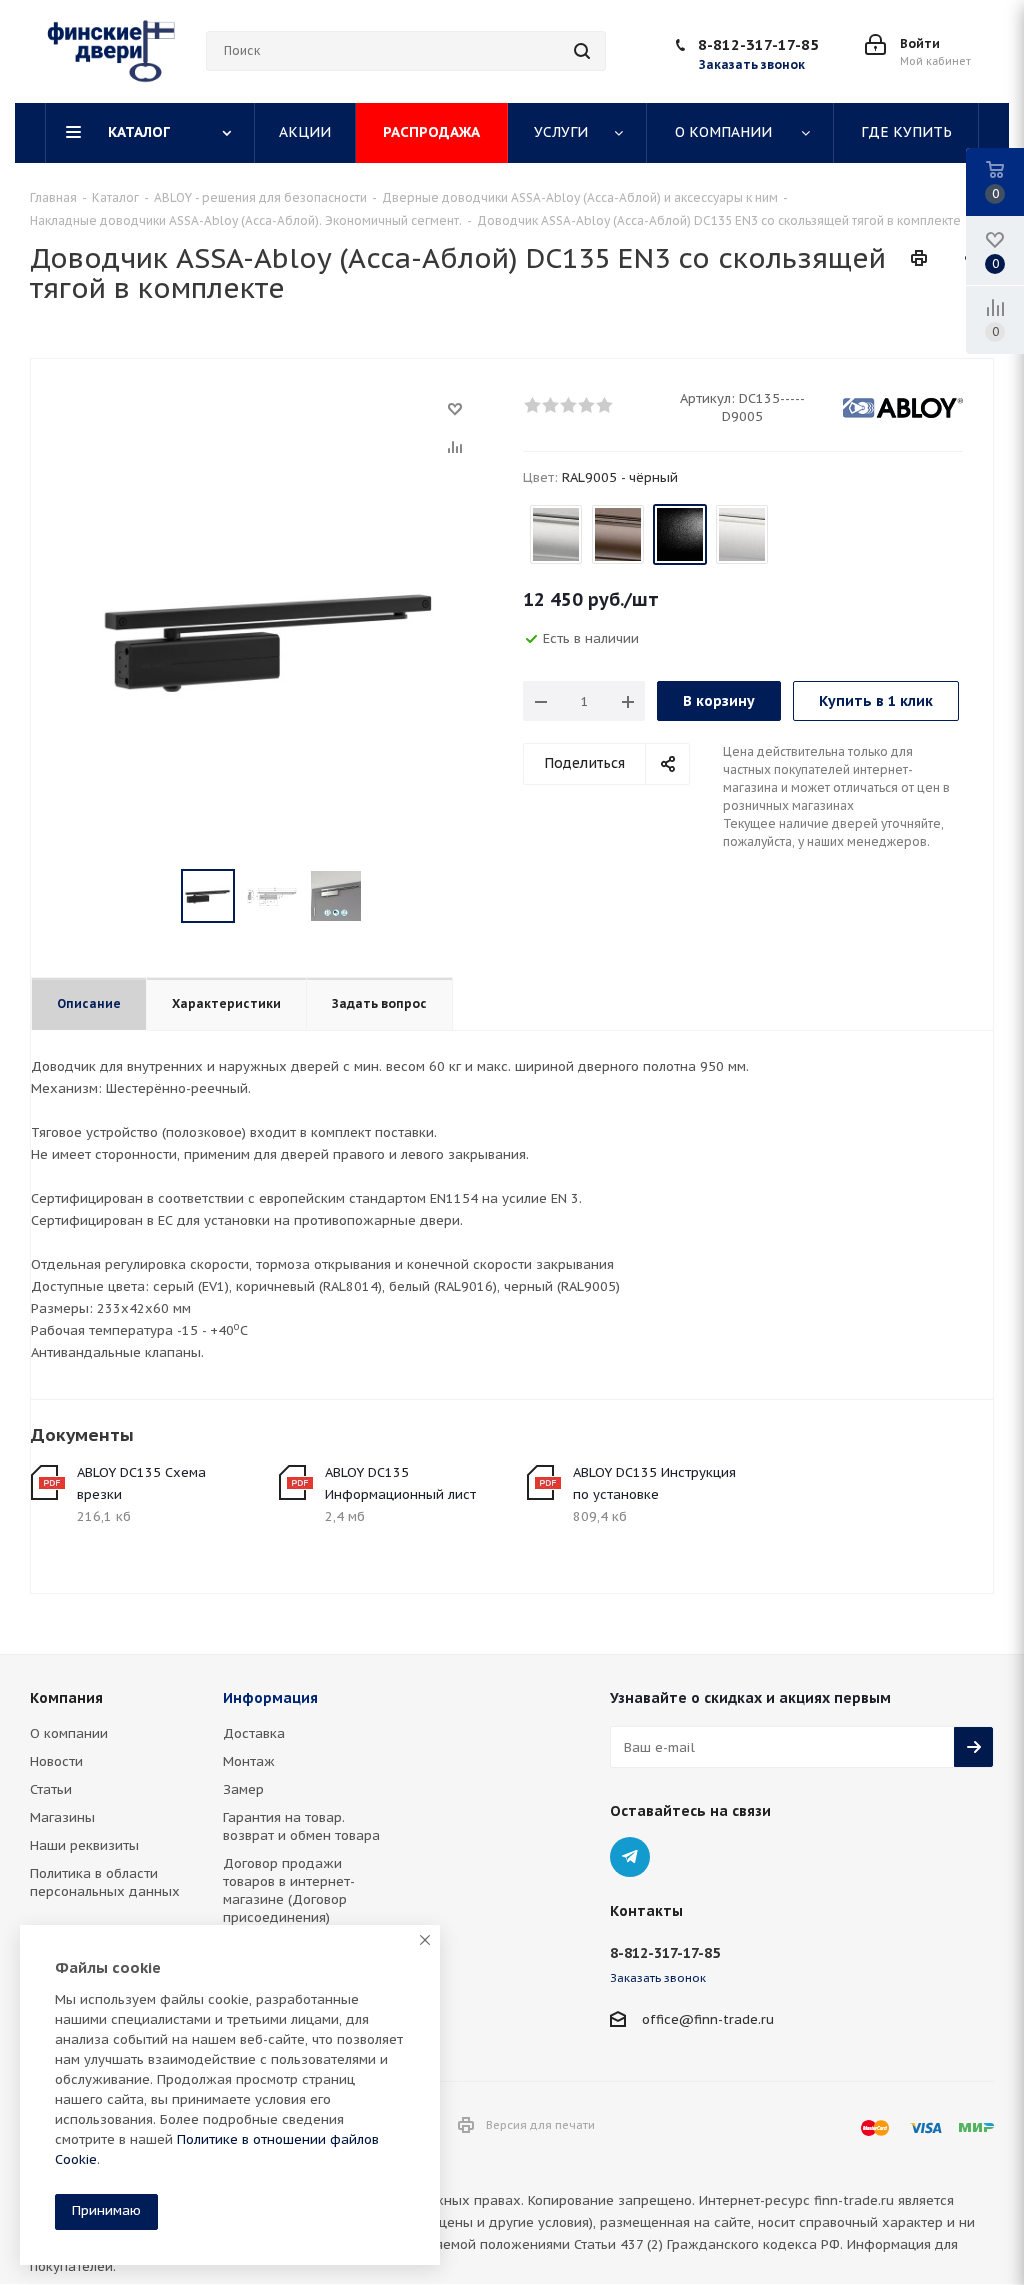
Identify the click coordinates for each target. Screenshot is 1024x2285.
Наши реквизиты (84, 1845)
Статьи (51, 1789)
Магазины (62, 1817)
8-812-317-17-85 (758, 44)
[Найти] (582, 51)
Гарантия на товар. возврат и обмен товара (301, 1826)
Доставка (254, 1733)
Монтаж (249, 1761)
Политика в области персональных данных (105, 1882)
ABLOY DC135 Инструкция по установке (654, 1483)
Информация (270, 1698)
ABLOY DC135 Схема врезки (141, 1483)
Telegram (630, 1857)
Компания (66, 1698)
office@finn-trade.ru (708, 2019)
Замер (243, 1789)
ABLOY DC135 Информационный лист (400, 1483)
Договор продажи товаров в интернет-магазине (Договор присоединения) (289, 1890)
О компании (69, 1733)
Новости (56, 1761)
